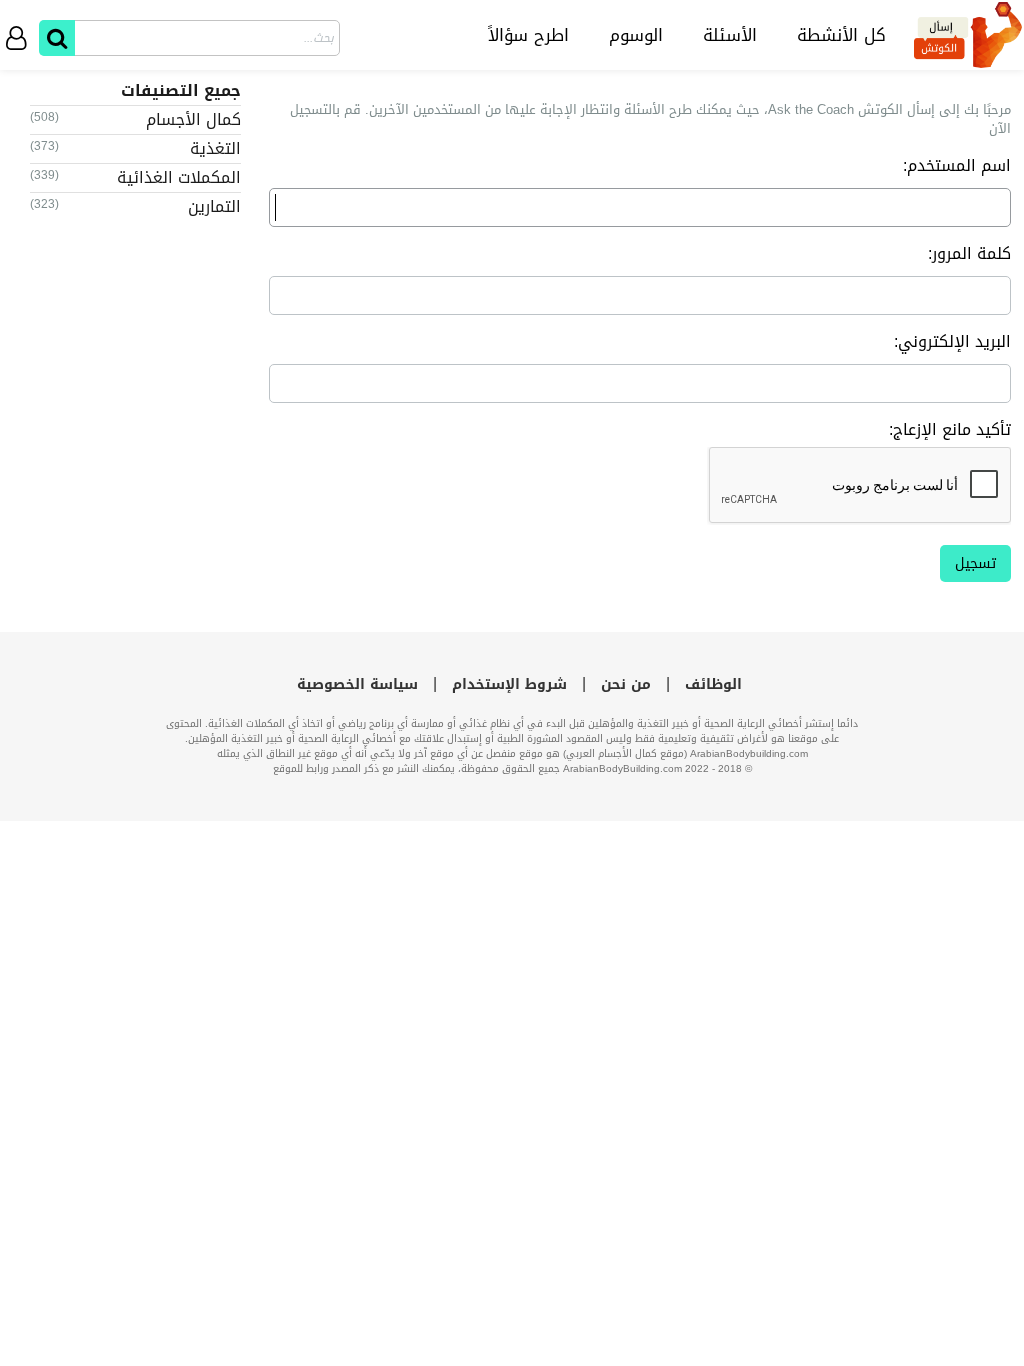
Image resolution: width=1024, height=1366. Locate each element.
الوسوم (636, 35)
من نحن (626, 684)
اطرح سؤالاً (528, 35)
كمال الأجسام (193, 119)
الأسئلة (730, 35)
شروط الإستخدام (509, 684)
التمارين (214, 206)
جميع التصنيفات (181, 90)
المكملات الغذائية (179, 177)
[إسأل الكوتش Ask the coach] (968, 35)
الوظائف (713, 684)
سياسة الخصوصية (357, 684)
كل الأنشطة (841, 35)
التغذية (215, 148)
